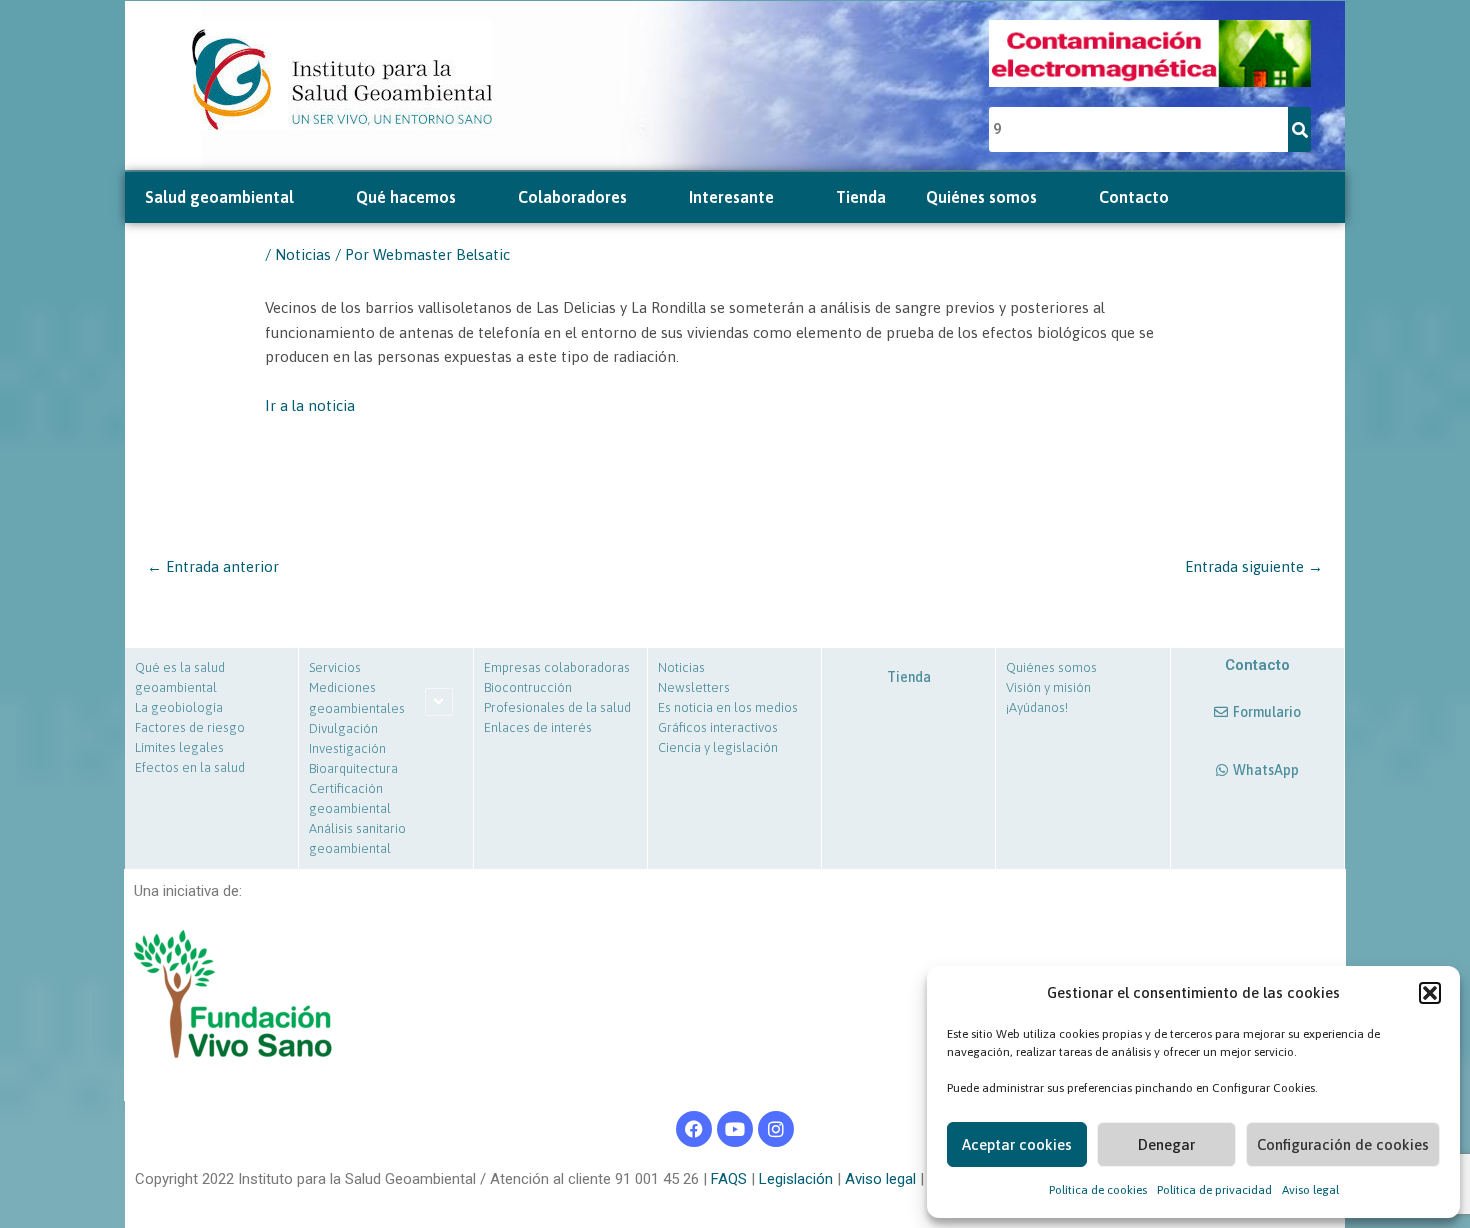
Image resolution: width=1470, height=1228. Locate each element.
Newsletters (694, 687)
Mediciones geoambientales (357, 698)
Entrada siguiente (1254, 566)
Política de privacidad (1214, 1190)
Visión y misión (1048, 687)
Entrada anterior (213, 566)
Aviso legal (1310, 1190)
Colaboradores (572, 197)
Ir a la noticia (310, 405)
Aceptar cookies (1017, 1144)
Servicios (335, 667)
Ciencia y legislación (718, 747)
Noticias (303, 254)
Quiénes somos (981, 197)
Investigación (347, 748)
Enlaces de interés (538, 727)
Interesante (731, 197)
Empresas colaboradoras (557, 667)
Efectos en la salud (190, 767)
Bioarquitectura (353, 768)
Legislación (794, 1179)
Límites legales (179, 747)
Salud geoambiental (219, 197)
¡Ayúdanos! (1037, 707)
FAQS (727, 1179)
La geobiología (179, 707)
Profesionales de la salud (557, 707)
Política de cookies (1098, 1190)
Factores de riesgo (190, 727)
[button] (1430, 993)
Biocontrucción (528, 687)
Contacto (1134, 197)
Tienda (861, 197)
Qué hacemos (406, 197)
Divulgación (343, 728)
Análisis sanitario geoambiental (357, 838)
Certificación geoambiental (350, 798)
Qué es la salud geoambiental (180, 677)
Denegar (1166, 1144)
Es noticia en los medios (728, 707)
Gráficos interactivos (718, 727)
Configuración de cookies (1343, 1144)
